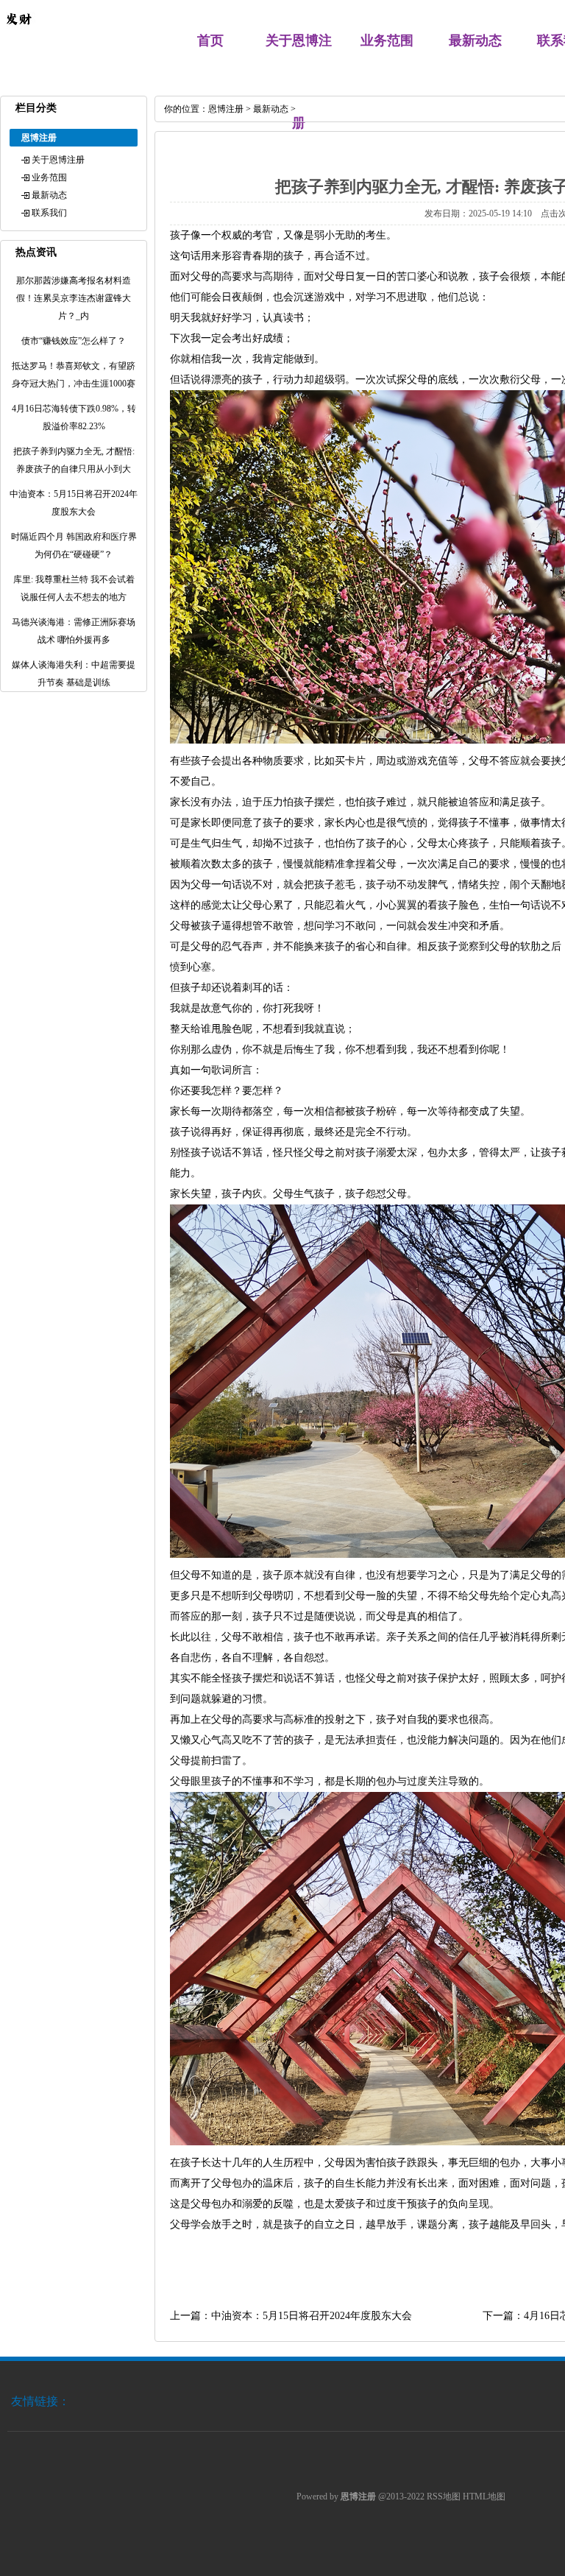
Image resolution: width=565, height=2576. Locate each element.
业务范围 (387, 40)
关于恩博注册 (58, 160)
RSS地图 (444, 2496)
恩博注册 (226, 109)
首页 (210, 40)
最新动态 (475, 40)
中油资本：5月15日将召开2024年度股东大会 (312, 2316)
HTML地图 (484, 2496)
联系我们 (49, 213)
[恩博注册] (18, 34)
